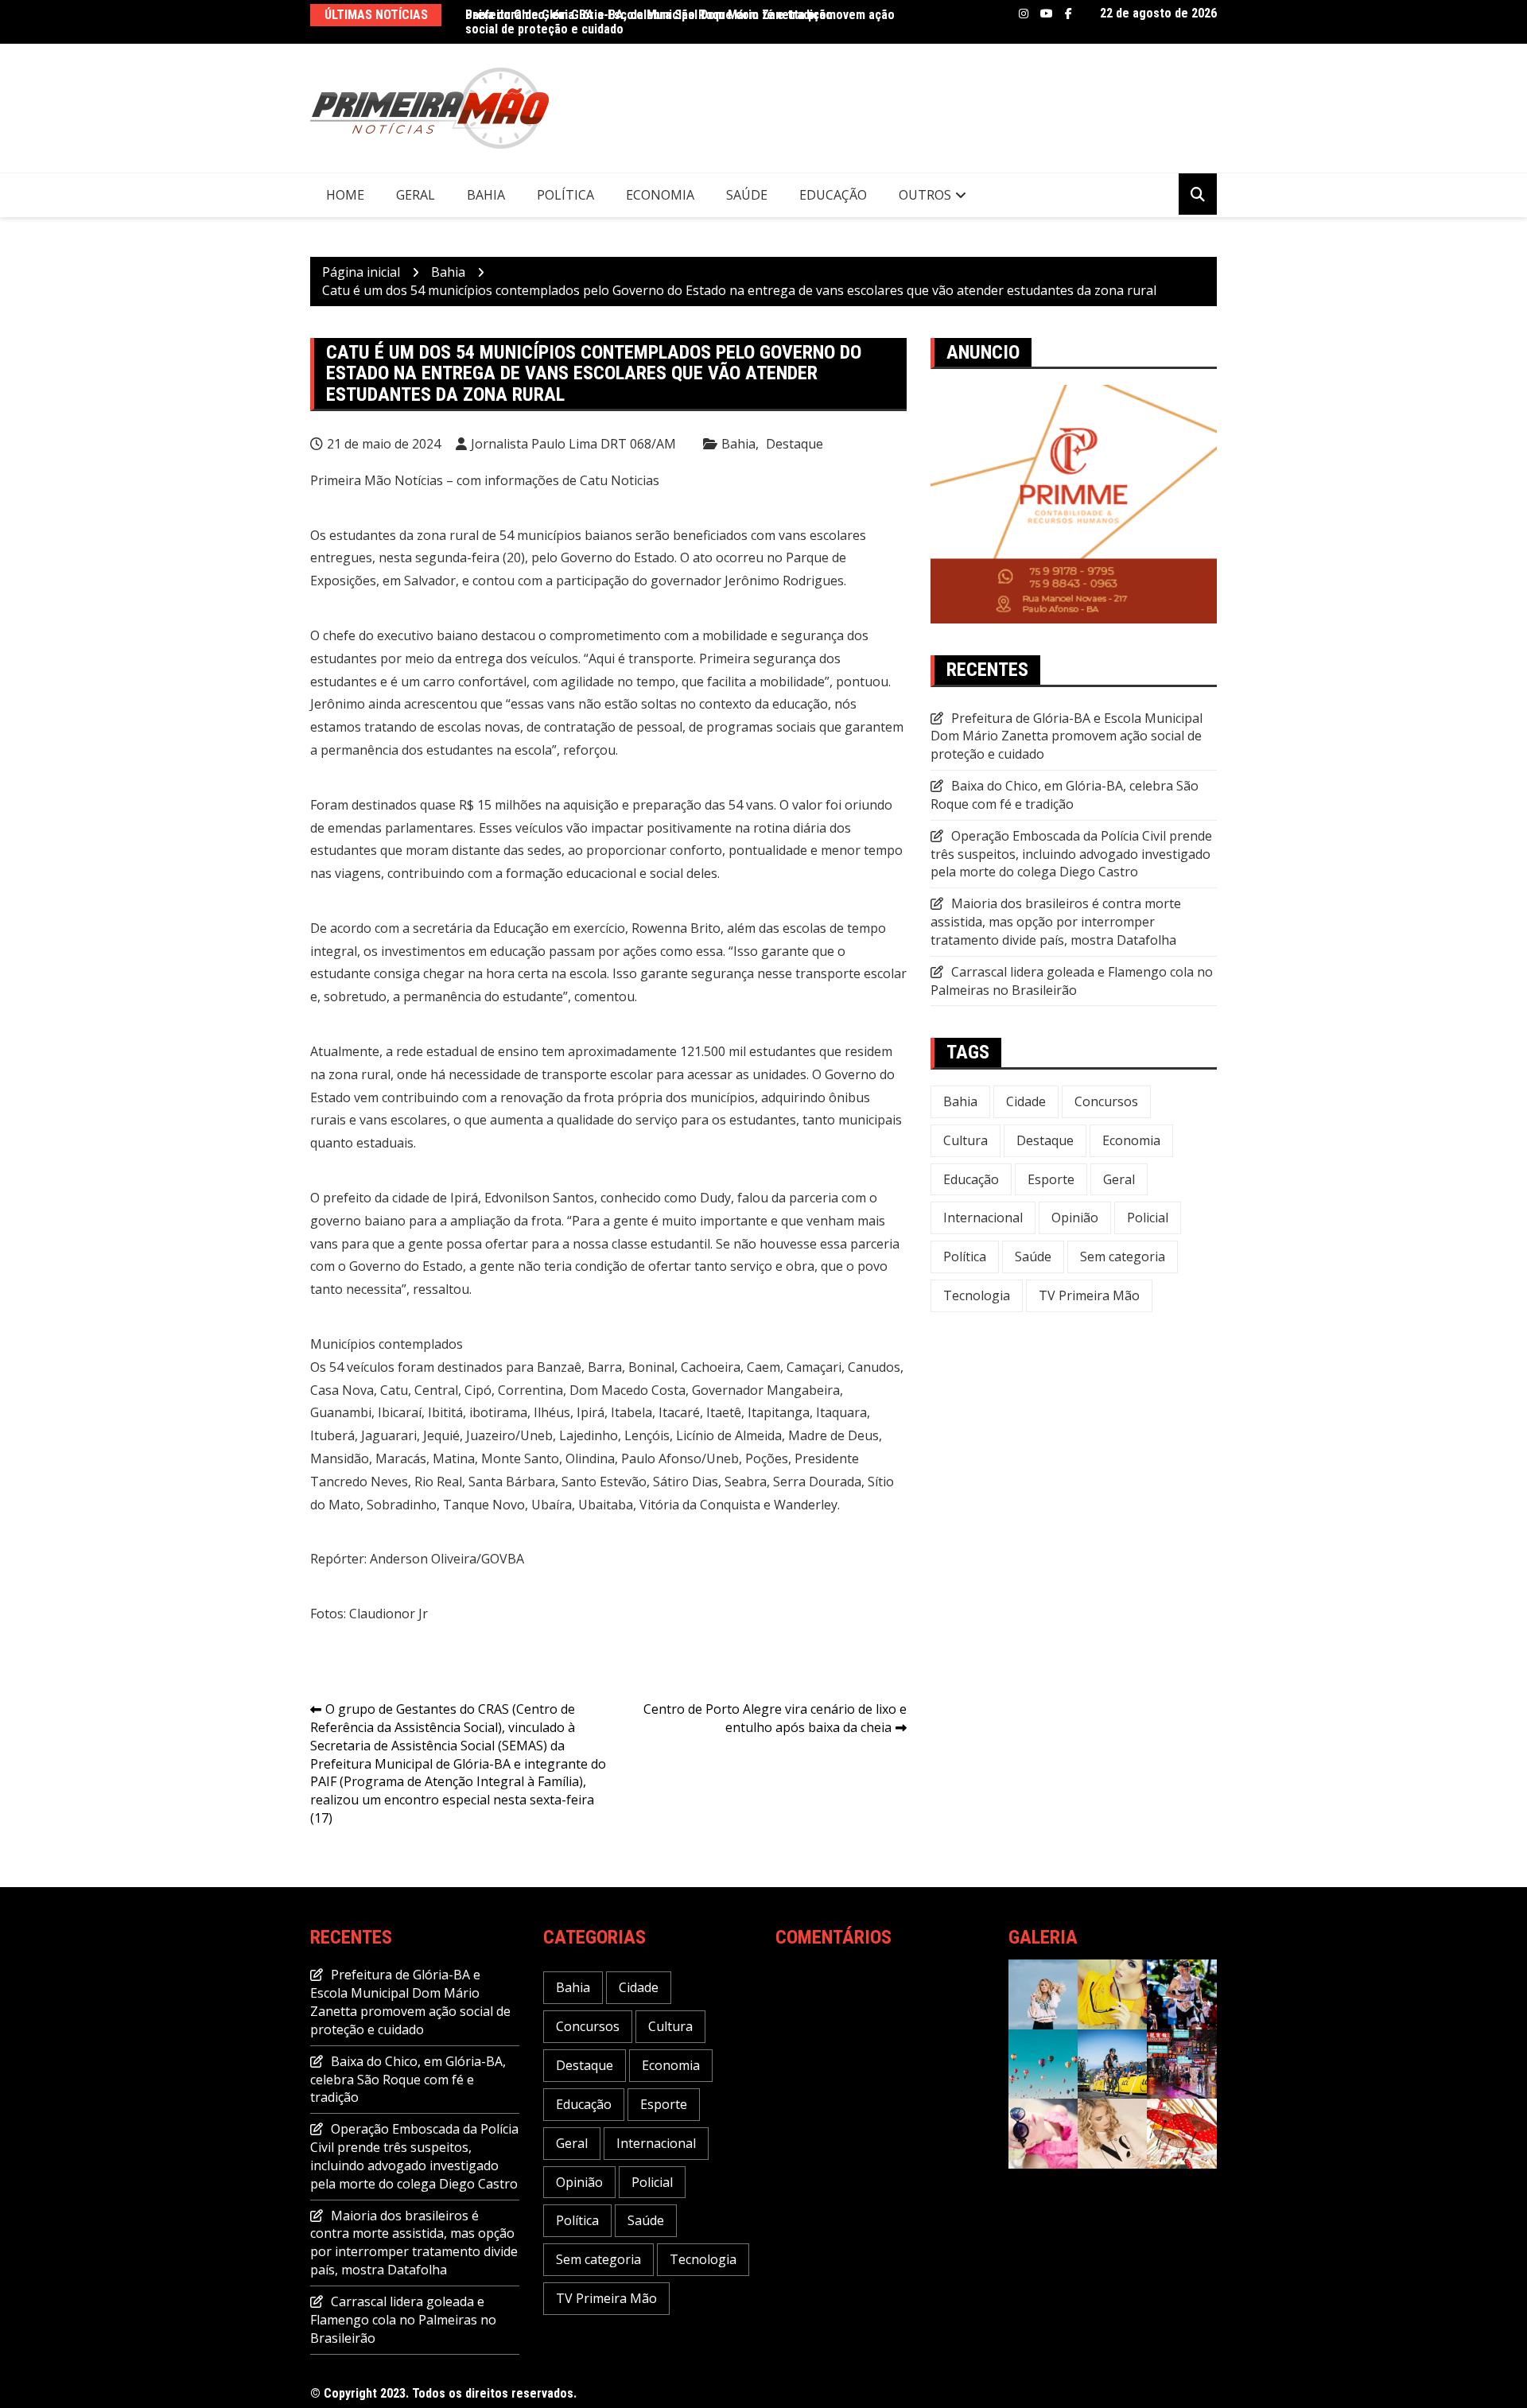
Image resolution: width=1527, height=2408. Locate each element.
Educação (833, 195)
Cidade (1026, 1101)
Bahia (486, 195)
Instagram (1024, 14)
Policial (1148, 1218)
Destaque (795, 444)
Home (345, 195)
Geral (416, 195)
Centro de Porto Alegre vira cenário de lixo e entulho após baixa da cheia (775, 1718)
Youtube (1047, 14)
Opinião (1075, 1218)
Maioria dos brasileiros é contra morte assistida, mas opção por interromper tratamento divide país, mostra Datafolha (1056, 922)
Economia (660, 195)
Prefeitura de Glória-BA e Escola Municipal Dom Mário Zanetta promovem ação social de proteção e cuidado (680, 22)
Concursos (1106, 1101)
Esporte (1051, 1179)
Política (565, 195)
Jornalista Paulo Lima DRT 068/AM (573, 444)
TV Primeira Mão (1089, 1295)
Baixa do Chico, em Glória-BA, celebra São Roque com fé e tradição (1065, 795)
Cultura (966, 1140)
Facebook (1069, 14)
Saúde (747, 195)
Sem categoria (1123, 1256)
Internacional (983, 1218)
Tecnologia (977, 1295)
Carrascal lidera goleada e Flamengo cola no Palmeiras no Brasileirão (1072, 981)
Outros (925, 195)
